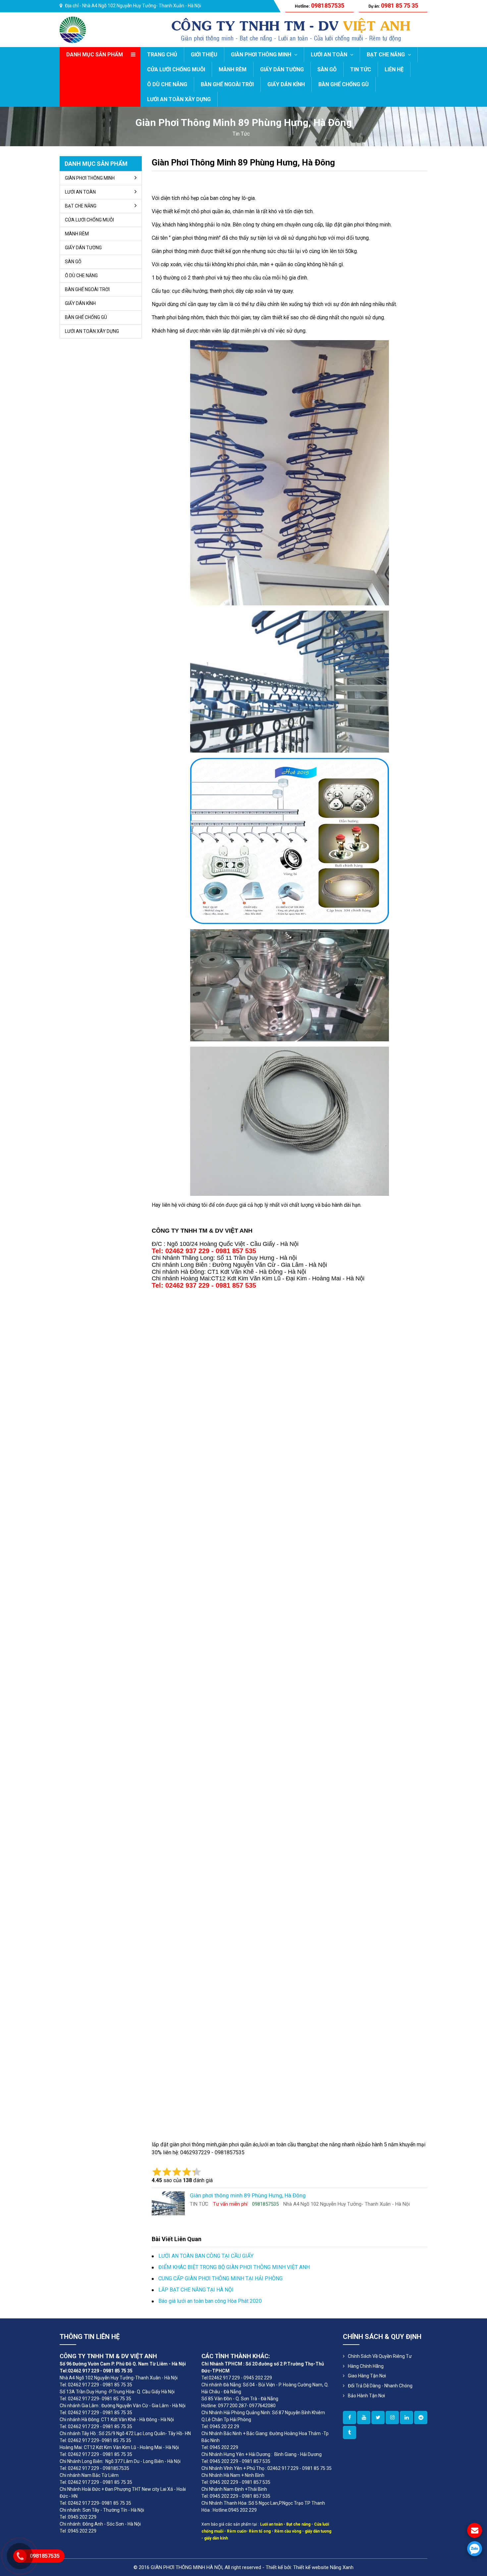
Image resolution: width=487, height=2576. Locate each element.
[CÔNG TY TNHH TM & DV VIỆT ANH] (73, 29)
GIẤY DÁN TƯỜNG (282, 69)
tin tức (241, 134)
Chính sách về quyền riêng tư (380, 2356)
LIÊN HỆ (394, 69)
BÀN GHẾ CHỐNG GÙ (344, 84)
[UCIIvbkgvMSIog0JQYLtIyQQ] (364, 2418)
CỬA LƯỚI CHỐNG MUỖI (176, 69)
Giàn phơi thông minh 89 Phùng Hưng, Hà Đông (243, 162)
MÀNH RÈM (233, 69)
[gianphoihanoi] (421, 2418)
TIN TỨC (361, 69)
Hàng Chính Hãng (366, 2366)
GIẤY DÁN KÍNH (286, 84)
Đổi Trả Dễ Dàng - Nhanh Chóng (380, 2386)
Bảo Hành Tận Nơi (366, 2396)
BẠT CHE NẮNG (386, 55)
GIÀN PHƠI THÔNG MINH (262, 55)
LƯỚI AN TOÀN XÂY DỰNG (179, 99)
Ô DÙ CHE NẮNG (167, 84)
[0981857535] (475, 2549)
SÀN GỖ (327, 69)
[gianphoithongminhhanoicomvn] (406, 2418)
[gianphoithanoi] (378, 2418)
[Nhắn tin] (475, 2530)
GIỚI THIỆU (204, 55)
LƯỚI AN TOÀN (330, 55)
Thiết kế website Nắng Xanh (323, 2567)
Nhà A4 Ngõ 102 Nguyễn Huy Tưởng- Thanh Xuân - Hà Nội (142, 6)
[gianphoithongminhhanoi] (350, 2432)
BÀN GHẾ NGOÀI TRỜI (227, 84)
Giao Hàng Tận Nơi (367, 2376)
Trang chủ (162, 55)
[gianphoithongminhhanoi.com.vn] (350, 2418)
